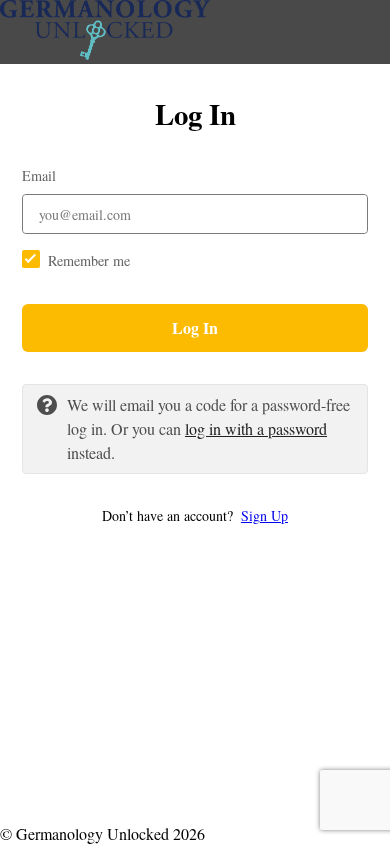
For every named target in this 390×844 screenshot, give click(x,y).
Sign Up (264, 515)
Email (39, 175)
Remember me (89, 260)
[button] (195, 515)
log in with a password (256, 428)
